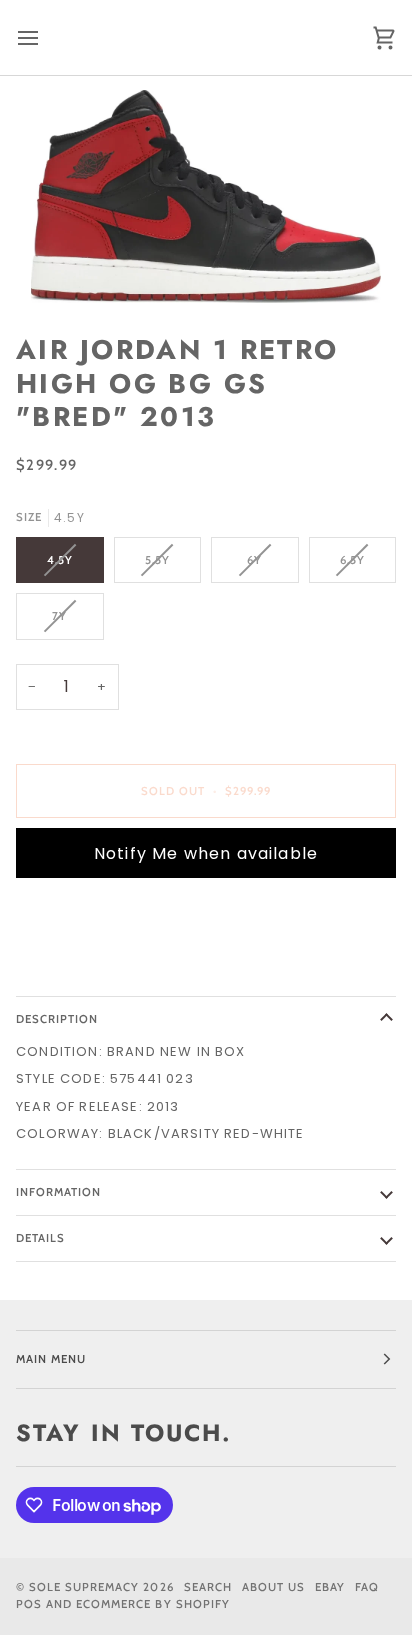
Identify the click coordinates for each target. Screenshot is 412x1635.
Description (57, 1019)
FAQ (367, 1587)
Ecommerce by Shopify (153, 1604)
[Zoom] (206, 196)
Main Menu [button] (51, 1359)
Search (208, 1587)
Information (58, 1192)
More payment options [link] (106, 969)
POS (29, 1604)
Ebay (330, 1587)
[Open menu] (46, 37)
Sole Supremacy (84, 1587)
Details (40, 1238)
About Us (273, 1587)
